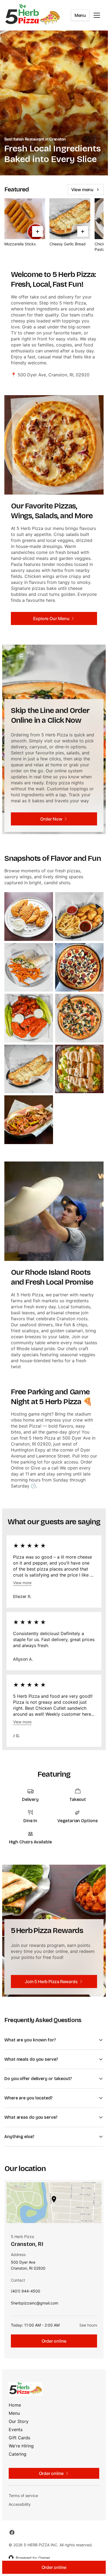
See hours (88, 2325)
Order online (54, 2341)
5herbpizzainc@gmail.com (35, 2304)
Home (15, 2405)
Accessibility (20, 2504)
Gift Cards (19, 2438)
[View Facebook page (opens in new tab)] (12, 2532)
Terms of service (23, 2496)
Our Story (19, 2421)
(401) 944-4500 (26, 2292)
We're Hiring (21, 2446)
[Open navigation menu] (97, 15)
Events (16, 2429)
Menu (80, 15)
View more (22, 1583)
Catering (18, 2454)
